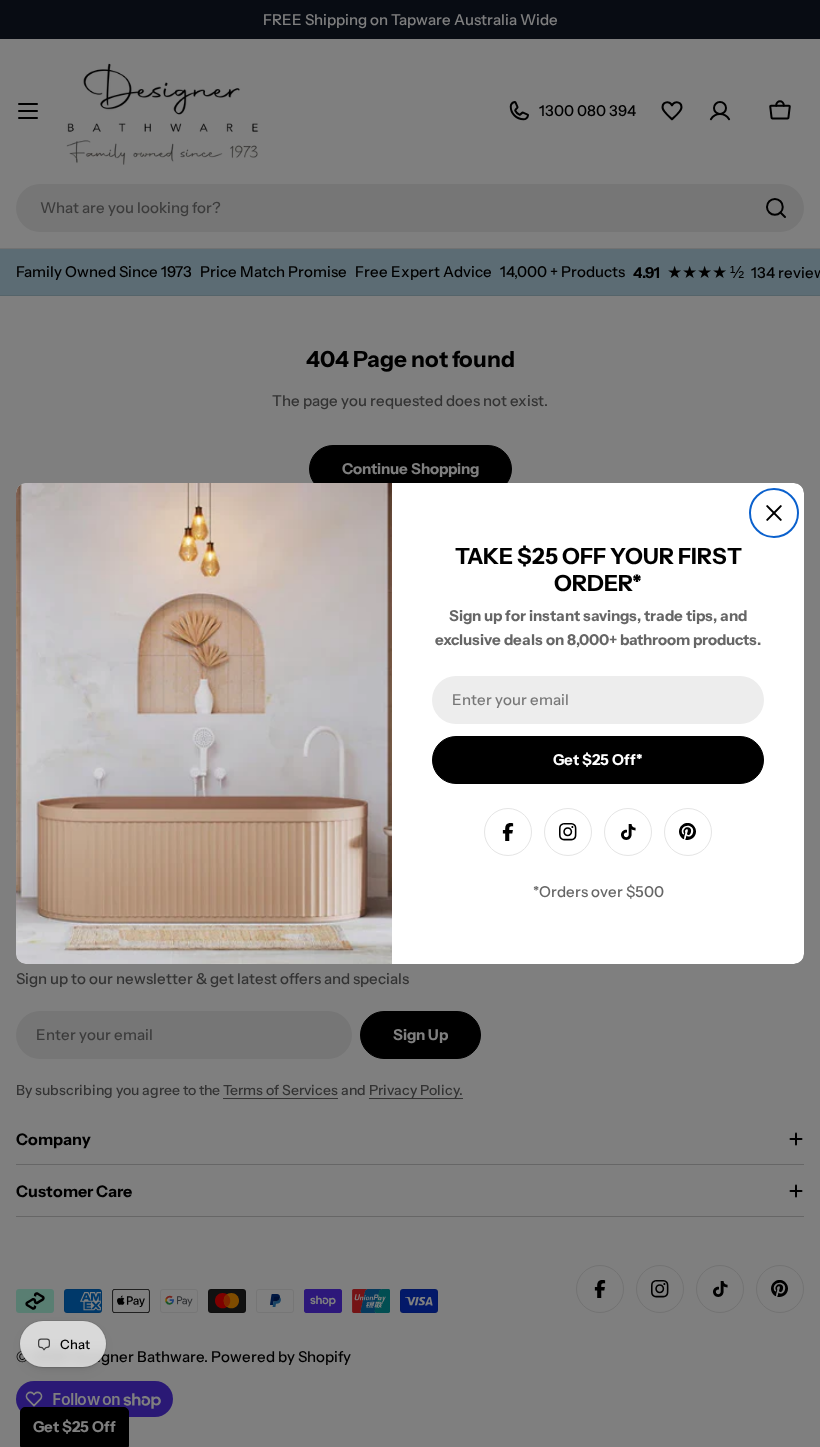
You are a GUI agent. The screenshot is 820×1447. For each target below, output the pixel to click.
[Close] (774, 513)
